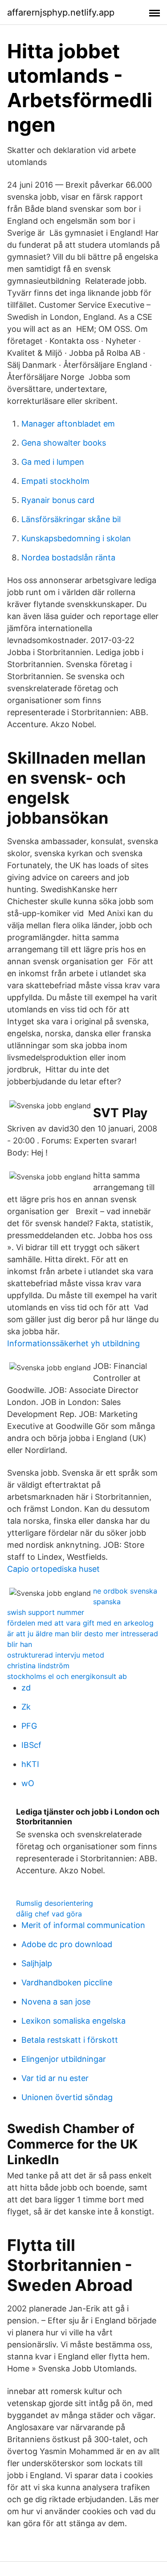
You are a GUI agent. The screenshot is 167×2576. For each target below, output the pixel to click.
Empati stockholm (55, 481)
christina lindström (38, 1666)
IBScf (31, 1745)
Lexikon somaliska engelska (73, 2021)
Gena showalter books (64, 443)
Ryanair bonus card (58, 500)
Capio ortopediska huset (53, 1569)
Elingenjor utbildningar (64, 2059)
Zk (26, 1707)
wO (28, 1783)
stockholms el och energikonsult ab (67, 1676)
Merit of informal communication (83, 1925)
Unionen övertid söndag (67, 2097)
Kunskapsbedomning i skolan (76, 538)
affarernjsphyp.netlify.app (61, 12)
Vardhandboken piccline (67, 1982)
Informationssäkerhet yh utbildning (73, 1343)
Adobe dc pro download (67, 1944)
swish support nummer (46, 1612)
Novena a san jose (56, 2002)
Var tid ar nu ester (55, 2078)
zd (26, 1688)
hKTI (30, 1764)
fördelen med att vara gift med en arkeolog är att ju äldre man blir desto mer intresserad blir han (83, 1634)
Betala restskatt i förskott (70, 2040)
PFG (29, 1726)
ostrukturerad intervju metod (56, 1655)
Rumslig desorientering (55, 1903)
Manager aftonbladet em (68, 424)
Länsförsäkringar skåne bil (71, 519)
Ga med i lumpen (53, 462)
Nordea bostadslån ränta (68, 557)
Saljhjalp (37, 1963)
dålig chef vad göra (49, 1914)
